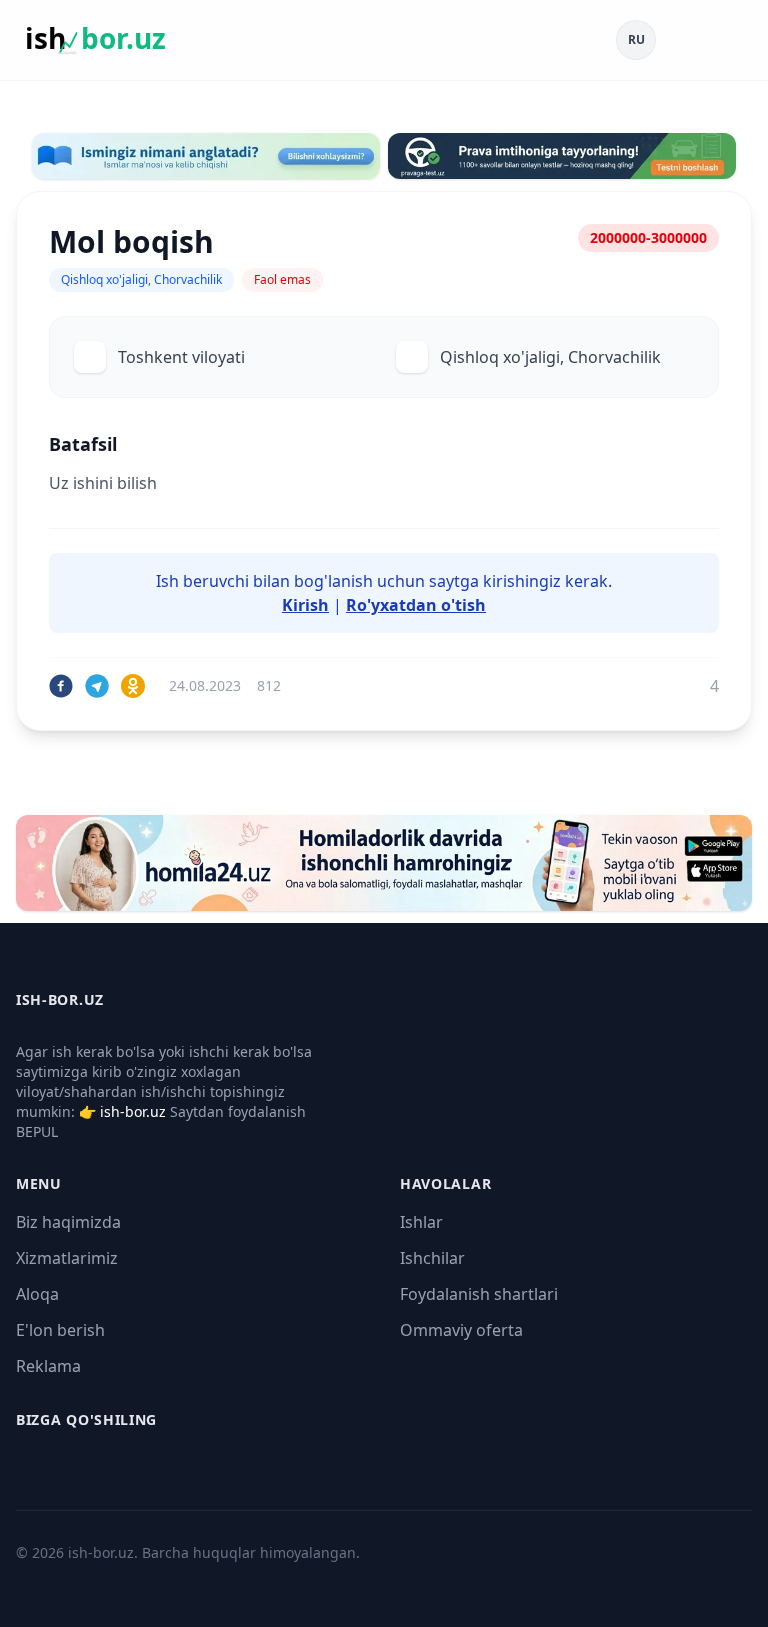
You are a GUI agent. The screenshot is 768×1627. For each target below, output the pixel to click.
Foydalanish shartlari (479, 1294)
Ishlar (421, 1222)
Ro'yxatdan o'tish (416, 605)
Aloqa (37, 1294)
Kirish (305, 605)
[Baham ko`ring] (61, 686)
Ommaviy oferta (461, 1330)
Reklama (48, 1366)
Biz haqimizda (68, 1222)
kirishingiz (522, 581)
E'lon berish (60, 1330)
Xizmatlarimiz (67, 1258)
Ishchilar (432, 1258)
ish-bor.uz (133, 1111)
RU (636, 39)
